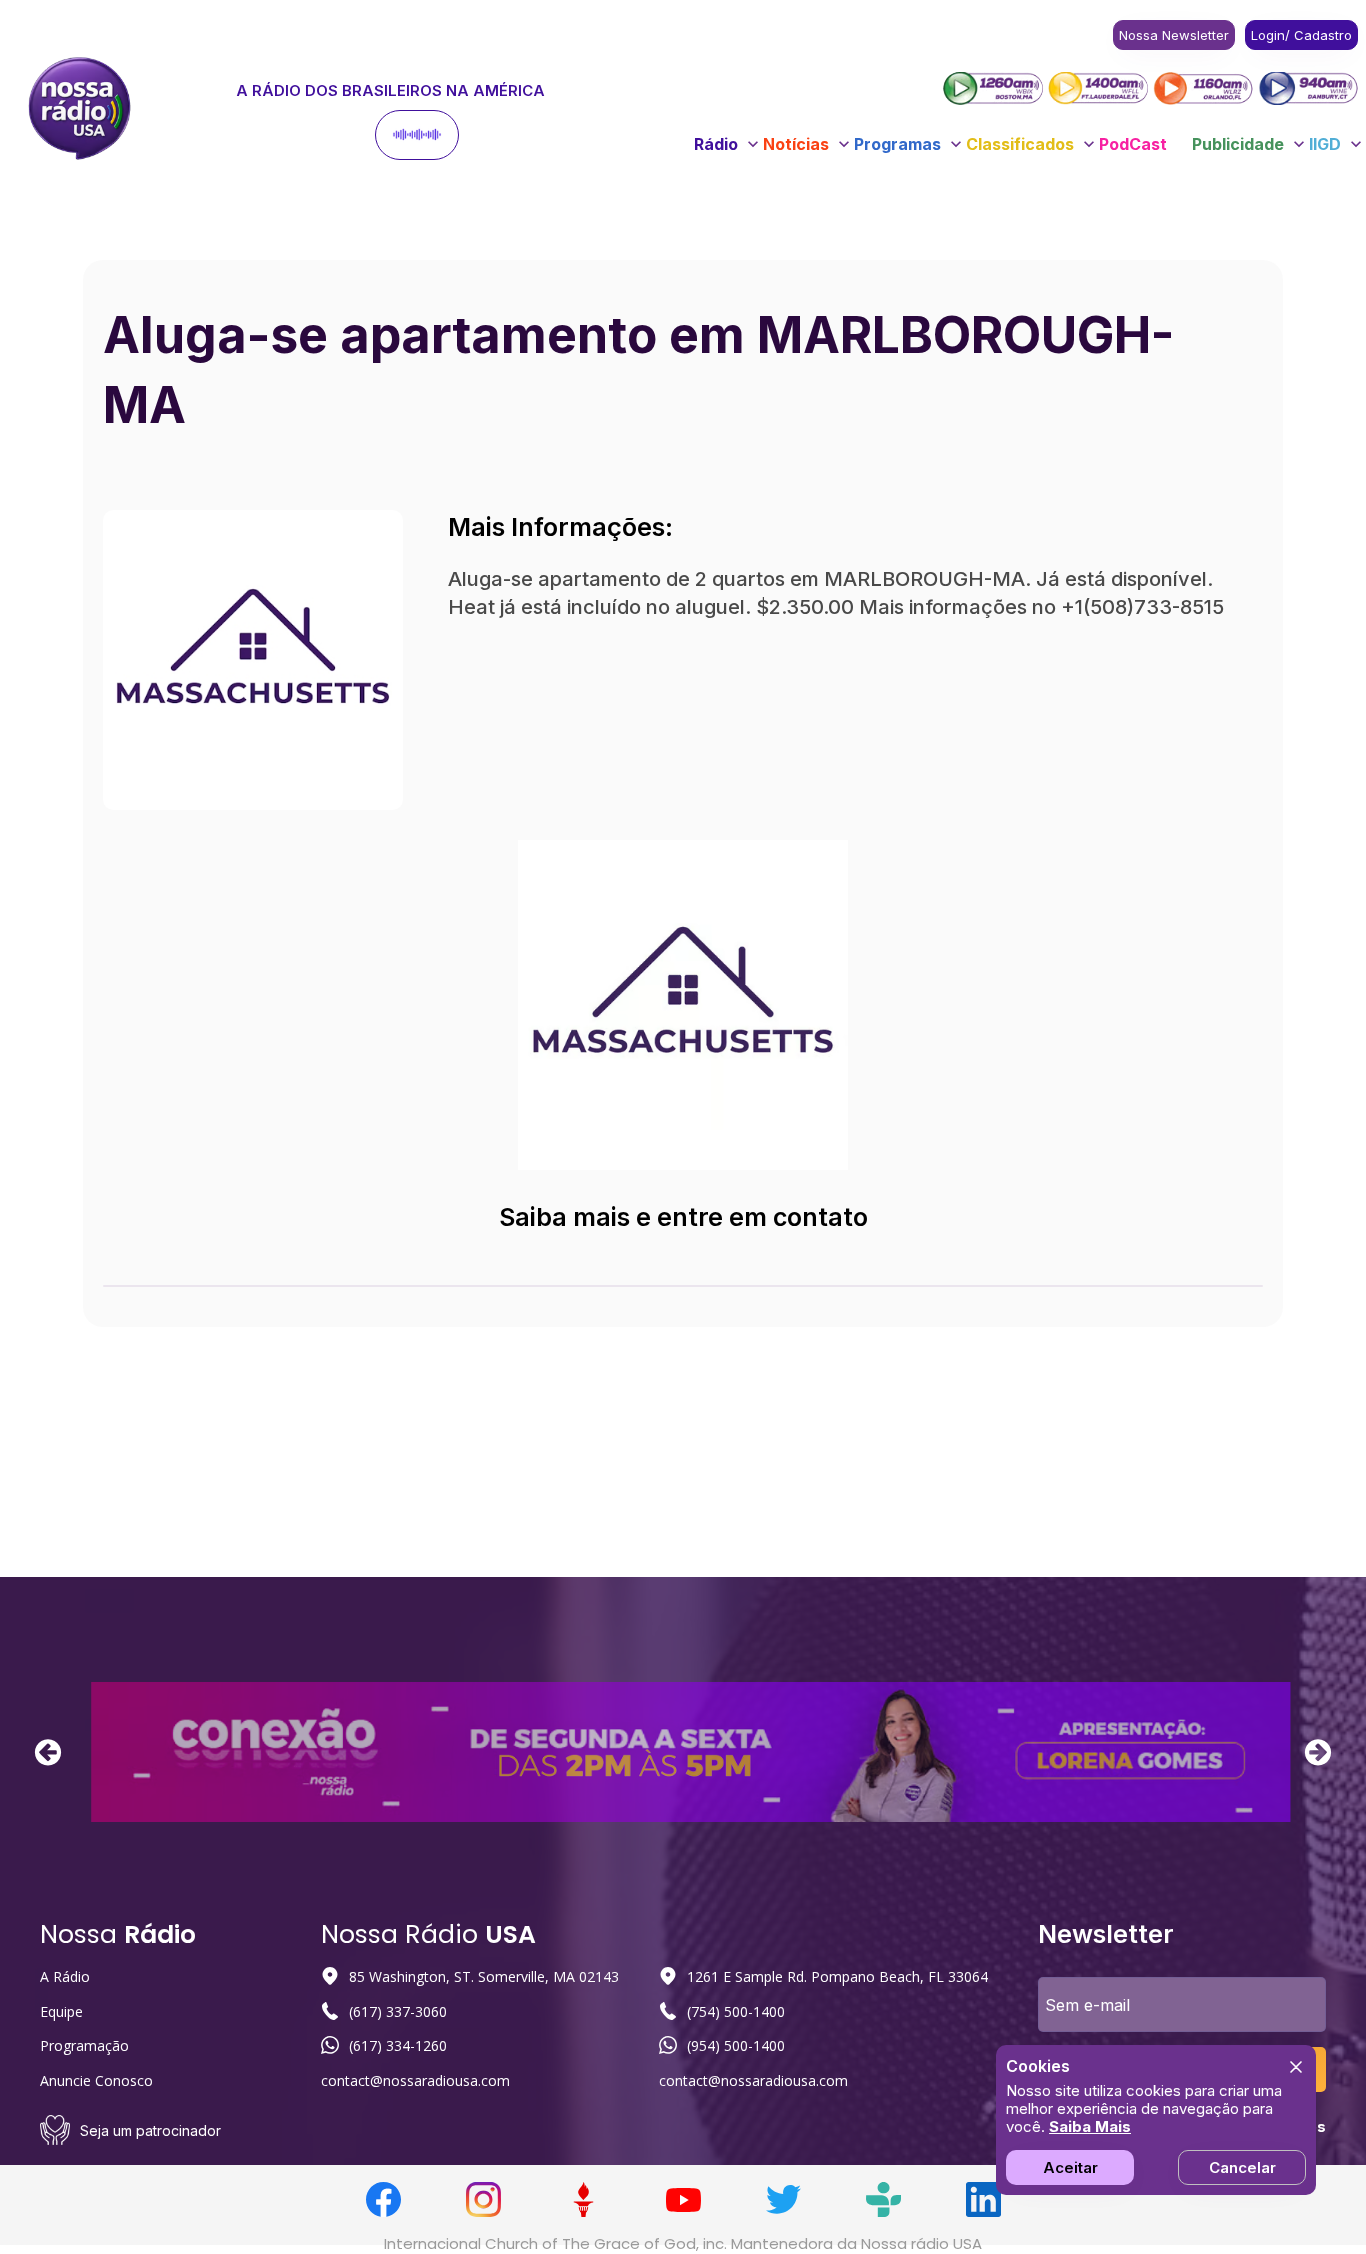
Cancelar (1242, 2167)
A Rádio (65, 1976)
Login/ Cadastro (1301, 35)
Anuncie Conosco (96, 2080)
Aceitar (1070, 2167)
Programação (84, 2045)
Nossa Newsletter (1174, 35)
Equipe (61, 2011)
